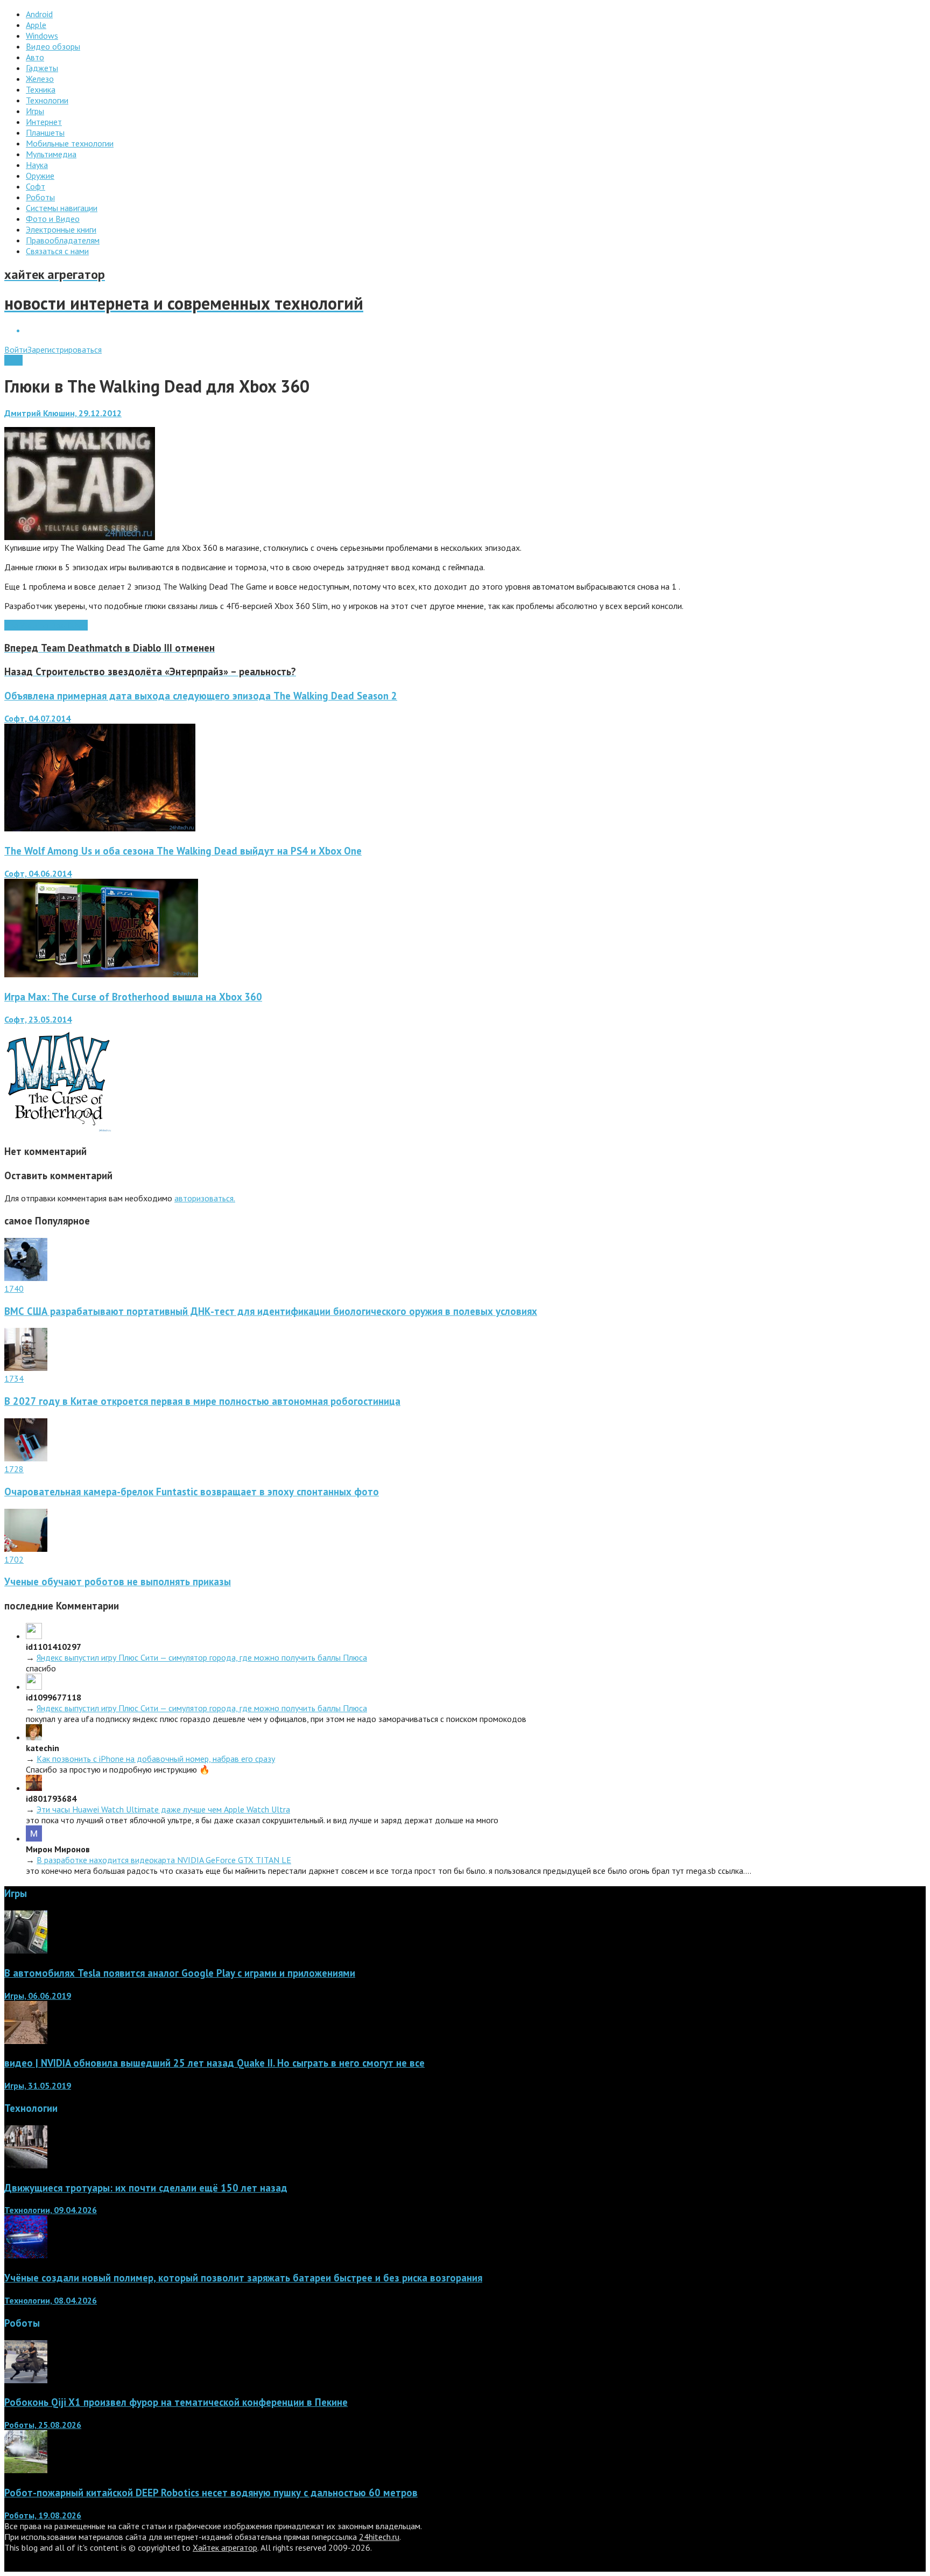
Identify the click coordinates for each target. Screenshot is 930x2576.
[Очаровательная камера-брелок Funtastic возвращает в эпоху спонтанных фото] (26, 1458)
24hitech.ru (379, 2537)
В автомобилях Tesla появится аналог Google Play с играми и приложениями (180, 1973)
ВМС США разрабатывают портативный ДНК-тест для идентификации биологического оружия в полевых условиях (271, 1311)
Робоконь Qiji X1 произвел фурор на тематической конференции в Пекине (176, 2402)
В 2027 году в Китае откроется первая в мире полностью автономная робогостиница (202, 1401)
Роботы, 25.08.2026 (43, 2425)
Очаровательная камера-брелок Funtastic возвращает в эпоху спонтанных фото (192, 1492)
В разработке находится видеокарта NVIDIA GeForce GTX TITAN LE (164, 1860)
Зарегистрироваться (65, 349)
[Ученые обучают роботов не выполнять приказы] (26, 1549)
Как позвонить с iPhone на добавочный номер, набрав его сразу (156, 1759)
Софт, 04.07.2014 (37, 718)
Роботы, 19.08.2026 (43, 2515)
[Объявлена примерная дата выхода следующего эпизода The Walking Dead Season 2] (100, 828)
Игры (13, 360)
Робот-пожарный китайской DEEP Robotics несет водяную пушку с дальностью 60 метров (211, 2493)
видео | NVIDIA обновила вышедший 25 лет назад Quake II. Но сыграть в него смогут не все (214, 2063)
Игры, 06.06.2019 (38, 1996)
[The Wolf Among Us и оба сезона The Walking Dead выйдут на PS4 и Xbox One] (101, 974)
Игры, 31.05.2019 (38, 2085)
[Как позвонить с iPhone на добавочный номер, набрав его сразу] (34, 1737)
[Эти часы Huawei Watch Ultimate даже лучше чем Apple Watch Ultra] (34, 1788)
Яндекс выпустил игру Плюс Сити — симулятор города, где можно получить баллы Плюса (202, 1657)
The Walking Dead (37, 625)
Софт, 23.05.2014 (38, 1019)
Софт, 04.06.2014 (38, 873)
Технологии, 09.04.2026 (51, 2210)
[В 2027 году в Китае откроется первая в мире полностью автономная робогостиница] (26, 1368)
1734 (14, 1378)
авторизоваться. (205, 1198)
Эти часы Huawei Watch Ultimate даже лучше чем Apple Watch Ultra (163, 1809)
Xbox (78, 625)
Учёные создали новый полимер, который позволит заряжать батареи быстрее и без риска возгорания (243, 2278)
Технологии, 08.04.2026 (51, 2300)
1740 (14, 1289)
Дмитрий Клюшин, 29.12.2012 (63, 413)
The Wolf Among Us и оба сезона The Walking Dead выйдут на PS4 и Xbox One (183, 851)
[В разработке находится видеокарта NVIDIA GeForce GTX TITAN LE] (34, 1838)
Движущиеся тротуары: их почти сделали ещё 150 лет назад (146, 2188)
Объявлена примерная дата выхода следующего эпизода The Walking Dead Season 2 (201, 696)
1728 (14, 1469)
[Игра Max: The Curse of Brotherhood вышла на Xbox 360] (58, 1129)
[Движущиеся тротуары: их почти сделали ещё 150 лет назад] (26, 2165)
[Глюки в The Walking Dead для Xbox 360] (80, 537)
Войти (16, 349)
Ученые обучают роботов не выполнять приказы (118, 1581)
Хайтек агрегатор (225, 2547)
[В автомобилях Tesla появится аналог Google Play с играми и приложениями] (26, 1950)
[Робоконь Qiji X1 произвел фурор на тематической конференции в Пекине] (26, 2380)
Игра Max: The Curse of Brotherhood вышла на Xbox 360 (133, 997)
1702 (14, 1559)
